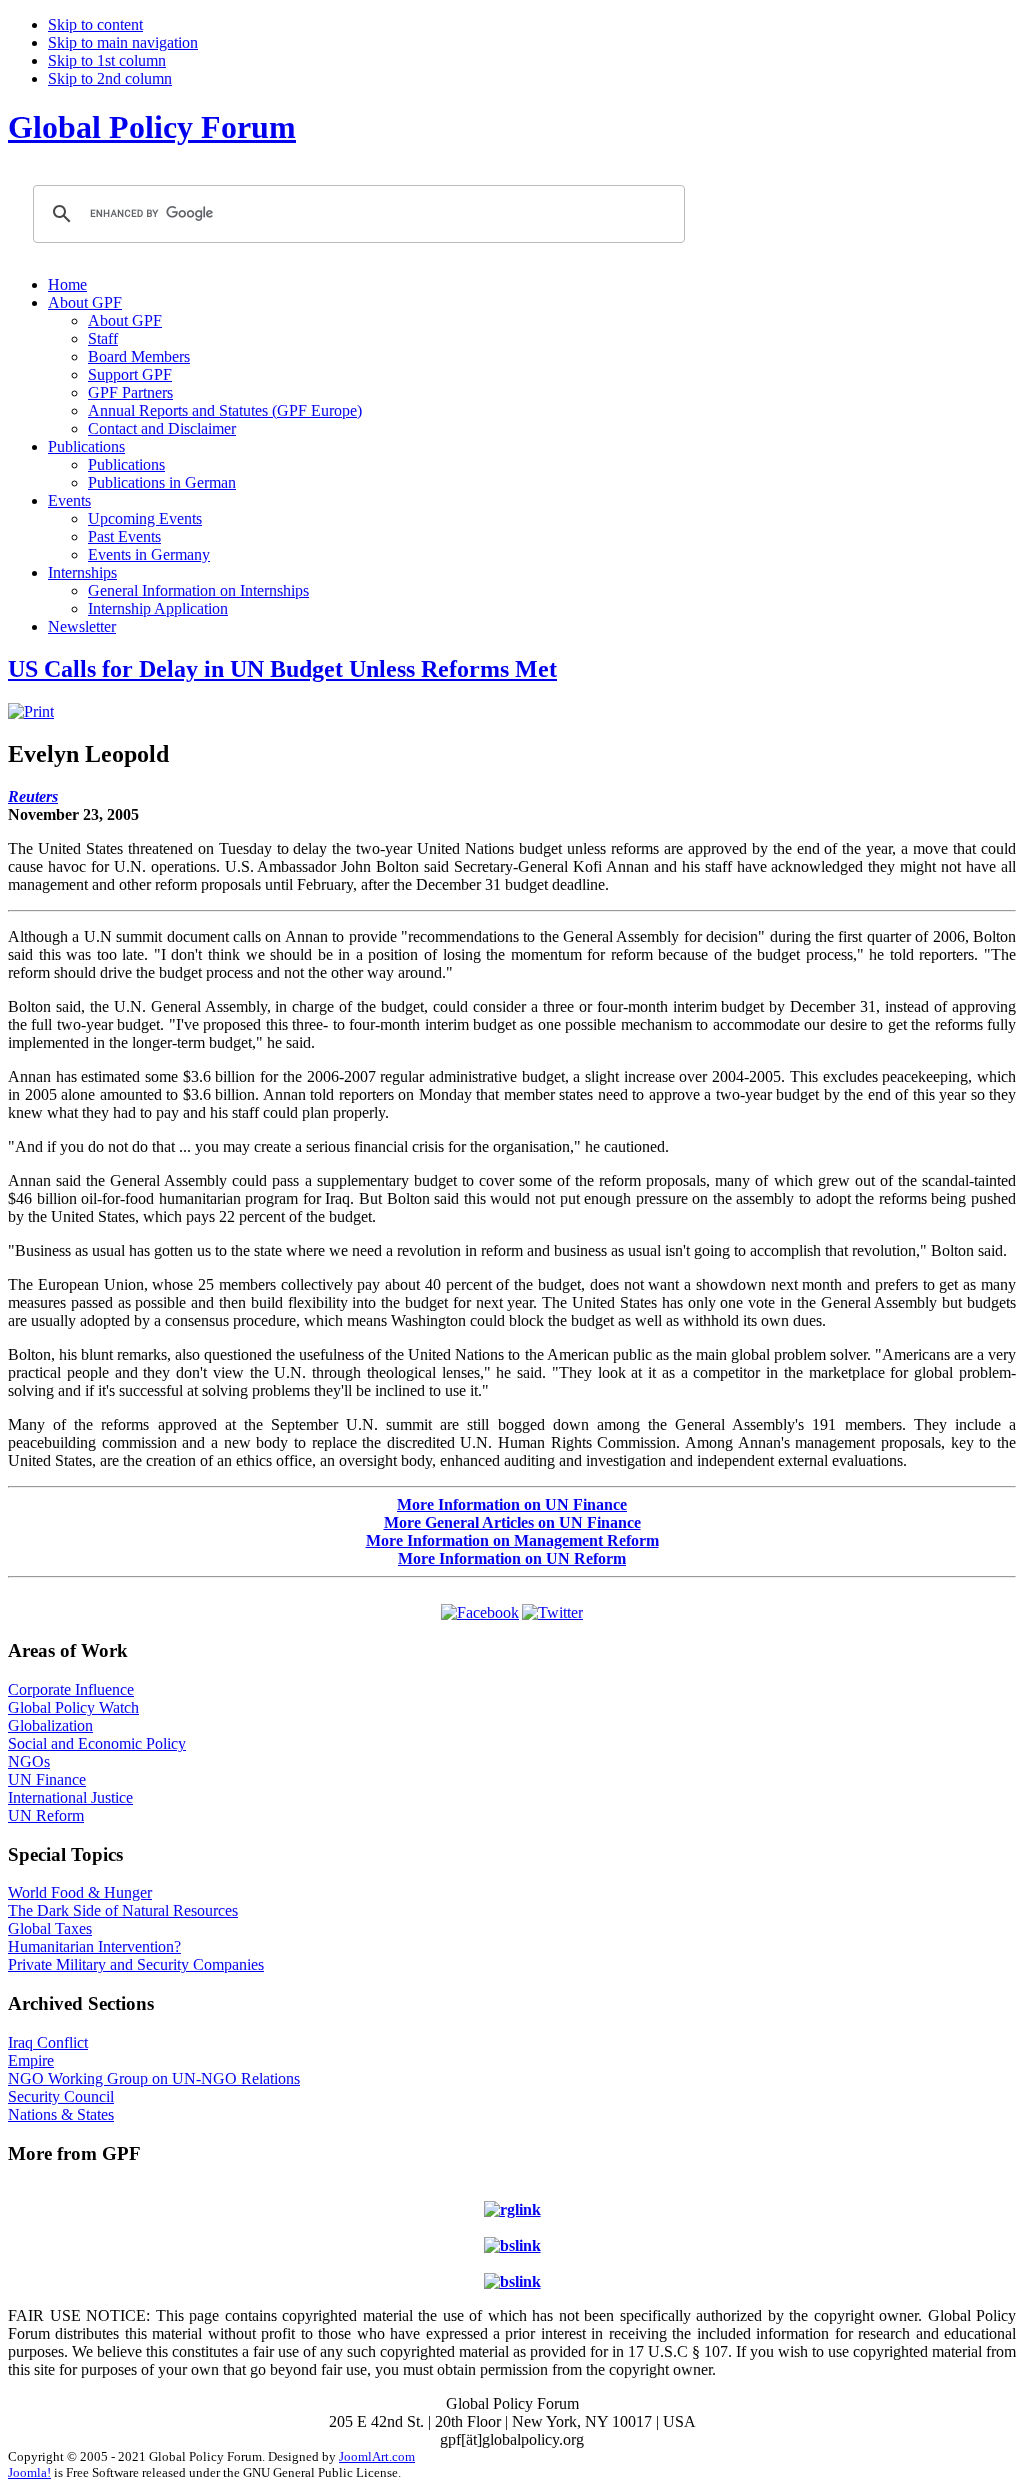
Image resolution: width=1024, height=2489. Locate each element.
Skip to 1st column (107, 60)
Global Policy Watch (73, 1707)
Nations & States (61, 2114)
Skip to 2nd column (110, 78)
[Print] (31, 711)
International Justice (70, 1797)
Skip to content (95, 24)
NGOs (29, 1761)
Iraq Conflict (48, 2042)
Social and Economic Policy (97, 1743)
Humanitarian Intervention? (94, 1946)
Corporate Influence (71, 1689)
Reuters (33, 796)
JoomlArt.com (377, 2456)
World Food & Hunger (80, 1892)
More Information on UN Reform (512, 1558)
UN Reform (46, 1815)
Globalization (50, 1725)
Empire (31, 2060)
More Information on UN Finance (512, 1504)
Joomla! (29, 2472)
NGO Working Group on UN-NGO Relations (154, 2078)
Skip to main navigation (123, 42)
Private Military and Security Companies (136, 1964)
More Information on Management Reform (512, 1540)
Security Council (61, 2096)
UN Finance (47, 1779)
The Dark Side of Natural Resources (123, 1910)
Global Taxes (50, 1928)
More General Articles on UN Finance (512, 1522)
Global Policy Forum (152, 127)
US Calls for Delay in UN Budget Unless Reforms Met (282, 669)
